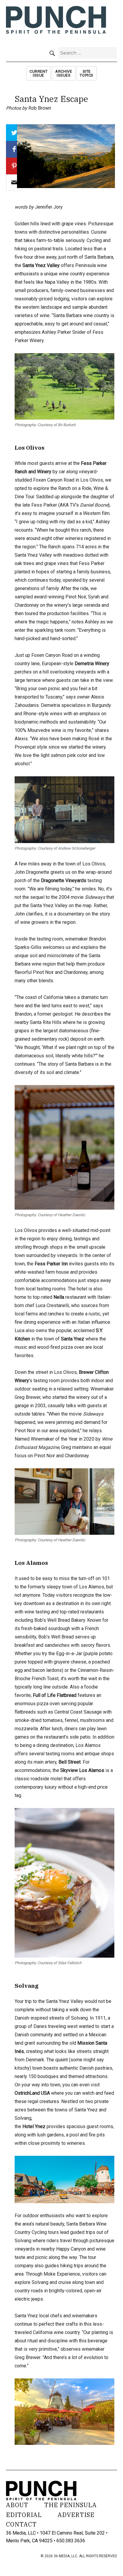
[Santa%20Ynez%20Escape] (14, 183)
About (17, 2505)
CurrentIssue (39, 73)
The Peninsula (70, 2505)
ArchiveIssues (64, 73)
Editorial (24, 2515)
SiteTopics (87, 73)
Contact (21, 2524)
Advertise (76, 2515)
